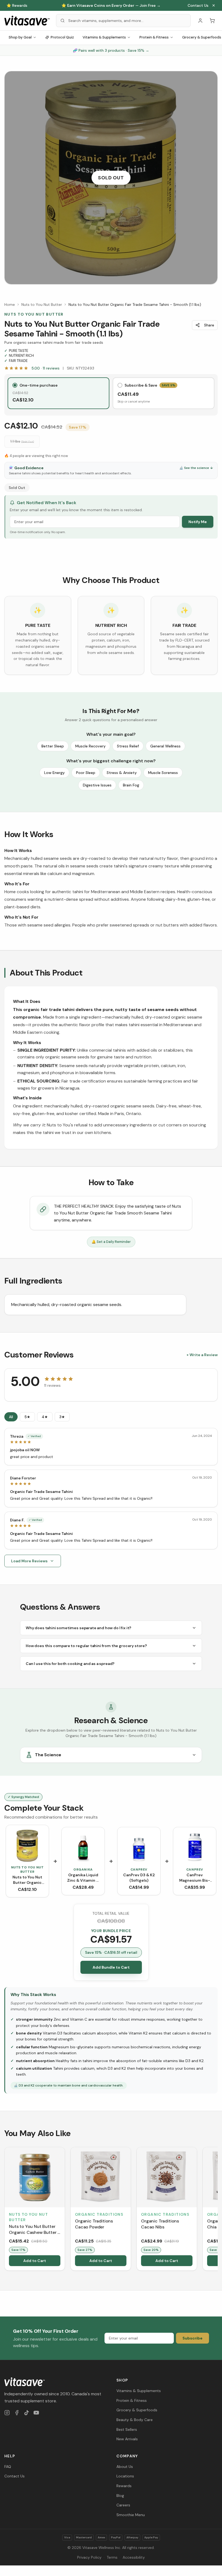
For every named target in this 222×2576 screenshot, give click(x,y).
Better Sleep (53, 746)
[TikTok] (27, 2413)
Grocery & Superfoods (137, 2410)
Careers (123, 2505)
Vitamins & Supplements (104, 37)
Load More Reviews (29, 1561)
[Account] (200, 21)
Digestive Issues (97, 785)
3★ (62, 1417)
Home (10, 304)
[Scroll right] (217, 2210)
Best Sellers (127, 2429)
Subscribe (192, 2338)
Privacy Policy (89, 2557)
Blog (120, 2496)
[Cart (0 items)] (212, 21)
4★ (45, 1417)
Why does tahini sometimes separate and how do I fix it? (79, 1628)
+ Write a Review (202, 1355)
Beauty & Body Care (135, 2420)
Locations (125, 2476)
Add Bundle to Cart (111, 1967)
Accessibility (134, 2557)
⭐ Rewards (17, 5)
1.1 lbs (22, 441)
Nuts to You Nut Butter (42, 304)
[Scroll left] (5, 2210)
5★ (27, 1417)
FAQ (8, 2467)
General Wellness (165, 746)
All (11, 1417)
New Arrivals (127, 2439)
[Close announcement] (214, 5)
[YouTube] (36, 2413)
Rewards (124, 2486)
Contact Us (198, 5)
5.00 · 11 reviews (45, 368)
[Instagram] (7, 2413)
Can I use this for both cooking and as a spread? (70, 1664)
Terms (112, 2557)
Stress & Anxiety (122, 773)
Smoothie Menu (131, 2515)
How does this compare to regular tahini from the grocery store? (86, 1646)
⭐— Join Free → (111, 5)
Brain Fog (131, 785)
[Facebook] (17, 2413)
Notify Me (198, 522)
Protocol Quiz (62, 37)
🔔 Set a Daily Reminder (111, 1242)
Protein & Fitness (154, 37)
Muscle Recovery (90, 746)
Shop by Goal (20, 37)
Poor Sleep (86, 773)
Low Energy (54, 773)
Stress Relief (128, 746)
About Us (125, 2467)
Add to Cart (35, 2261)
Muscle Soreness (163, 773)
